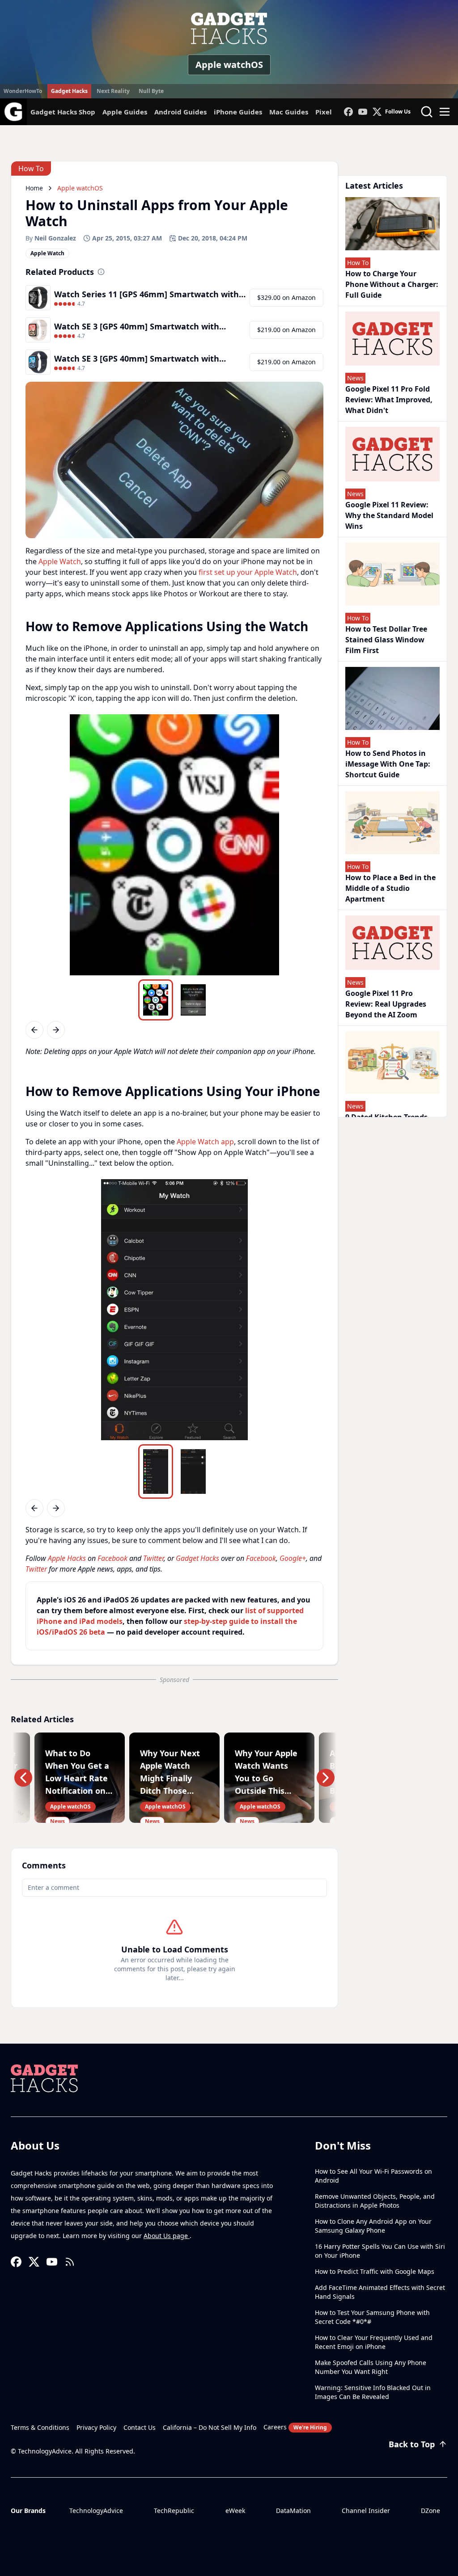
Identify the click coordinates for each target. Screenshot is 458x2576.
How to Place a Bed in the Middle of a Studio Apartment (390, 888)
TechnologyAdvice (96, 2511)
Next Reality (113, 91)
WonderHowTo (23, 91)
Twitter (153, 1558)
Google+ (293, 1558)
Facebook (112, 1558)
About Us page (167, 2236)
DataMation (293, 2511)
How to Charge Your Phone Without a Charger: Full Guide (392, 284)
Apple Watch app (205, 1142)
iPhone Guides (238, 112)
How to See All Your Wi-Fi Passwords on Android (373, 2176)
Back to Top (412, 2444)
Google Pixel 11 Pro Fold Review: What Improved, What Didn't (389, 400)
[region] (174, 845)
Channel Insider (366, 2511)
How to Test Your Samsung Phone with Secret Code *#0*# (372, 2317)
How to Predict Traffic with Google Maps (375, 2271)
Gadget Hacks (69, 91)
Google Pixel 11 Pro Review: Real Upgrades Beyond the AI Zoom (386, 1004)
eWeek (235, 2511)
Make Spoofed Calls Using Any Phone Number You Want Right (371, 2367)
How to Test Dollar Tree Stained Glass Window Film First (386, 640)
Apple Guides (125, 112)
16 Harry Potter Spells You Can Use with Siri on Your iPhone (380, 2251)
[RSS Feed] (70, 2262)
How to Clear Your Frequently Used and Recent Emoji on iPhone (374, 2342)
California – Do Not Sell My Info (210, 2427)
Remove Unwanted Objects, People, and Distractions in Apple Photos (375, 2201)
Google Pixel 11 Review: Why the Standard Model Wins (389, 515)
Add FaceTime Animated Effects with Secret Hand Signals (380, 2292)
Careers (295, 2427)
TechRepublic (174, 2511)
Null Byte (151, 91)
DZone (430, 2511)
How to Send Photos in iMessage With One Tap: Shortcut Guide (388, 764)
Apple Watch (60, 561)
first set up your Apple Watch (248, 572)
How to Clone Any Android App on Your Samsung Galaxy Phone (373, 2226)
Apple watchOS (229, 65)
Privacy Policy (96, 2427)
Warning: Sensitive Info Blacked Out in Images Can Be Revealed (373, 2392)
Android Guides (180, 112)
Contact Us (140, 2427)
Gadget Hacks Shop (63, 112)
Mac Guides (289, 112)
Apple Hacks (67, 1558)
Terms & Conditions (40, 2427)
